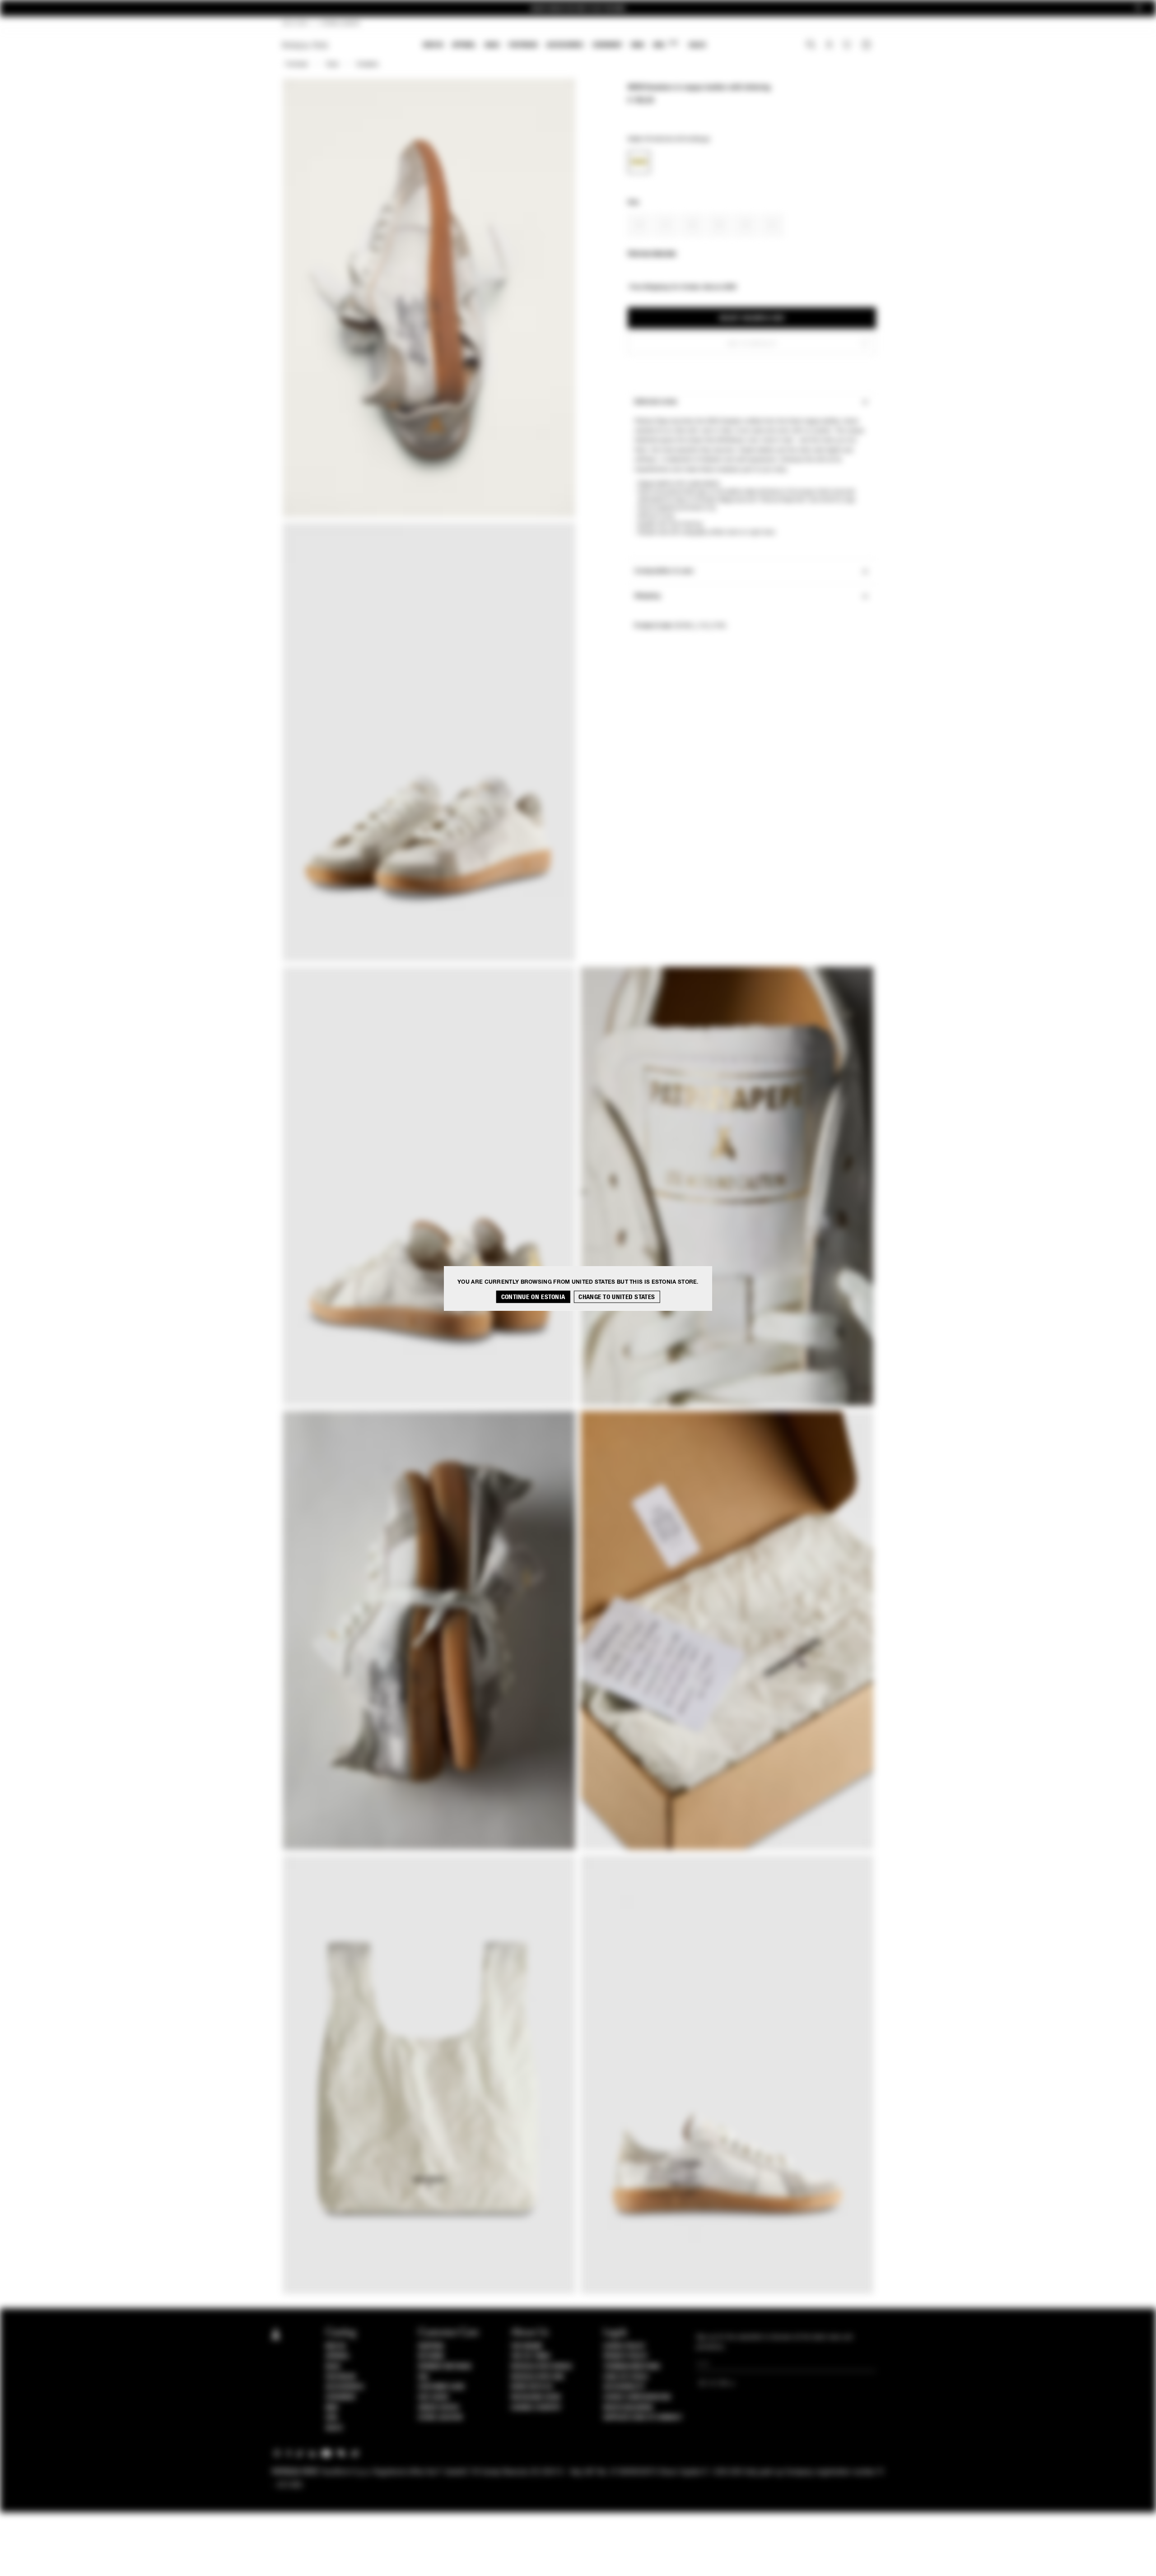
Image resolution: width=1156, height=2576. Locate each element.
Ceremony (607, 45)
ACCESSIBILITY (624, 2387)
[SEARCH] (811, 46)
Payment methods (445, 2367)
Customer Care (442, 2387)
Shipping (431, 2346)
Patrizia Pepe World (541, 2367)
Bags (492, 45)
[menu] (564, 46)
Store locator (440, 2418)
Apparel (464, 45)
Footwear (523, 45)
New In (433, 45)
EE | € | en (295, 23)
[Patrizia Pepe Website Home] (305, 45)
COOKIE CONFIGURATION (637, 2397)
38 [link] (692, 225)
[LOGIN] (829, 46)
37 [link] (666, 225)
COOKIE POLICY (624, 2346)
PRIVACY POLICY (625, 2356)
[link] (639, 162)
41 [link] (772, 225)
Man (638, 45)
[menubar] (565, 46)
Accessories (565, 45)
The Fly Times (531, 2356)
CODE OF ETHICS (626, 2377)
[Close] (1138, 8)
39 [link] (719, 225)
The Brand (527, 2346)
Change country (536, 2408)
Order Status (438, 2408)
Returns (431, 2356)
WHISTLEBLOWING (628, 2408)
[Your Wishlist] (848, 47)
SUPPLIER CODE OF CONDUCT (643, 2418)
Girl (665, 44)
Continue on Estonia (533, 1297)
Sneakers (367, 65)
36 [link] (639, 225)
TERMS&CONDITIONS (632, 2367)
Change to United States (617, 1297)
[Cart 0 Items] (867, 46)
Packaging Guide (536, 2397)
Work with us (531, 2387)
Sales (697, 45)
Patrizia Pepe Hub (537, 2377)
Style (332, 65)
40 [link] (746, 225)
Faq (423, 2377)
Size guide (433, 2397)
